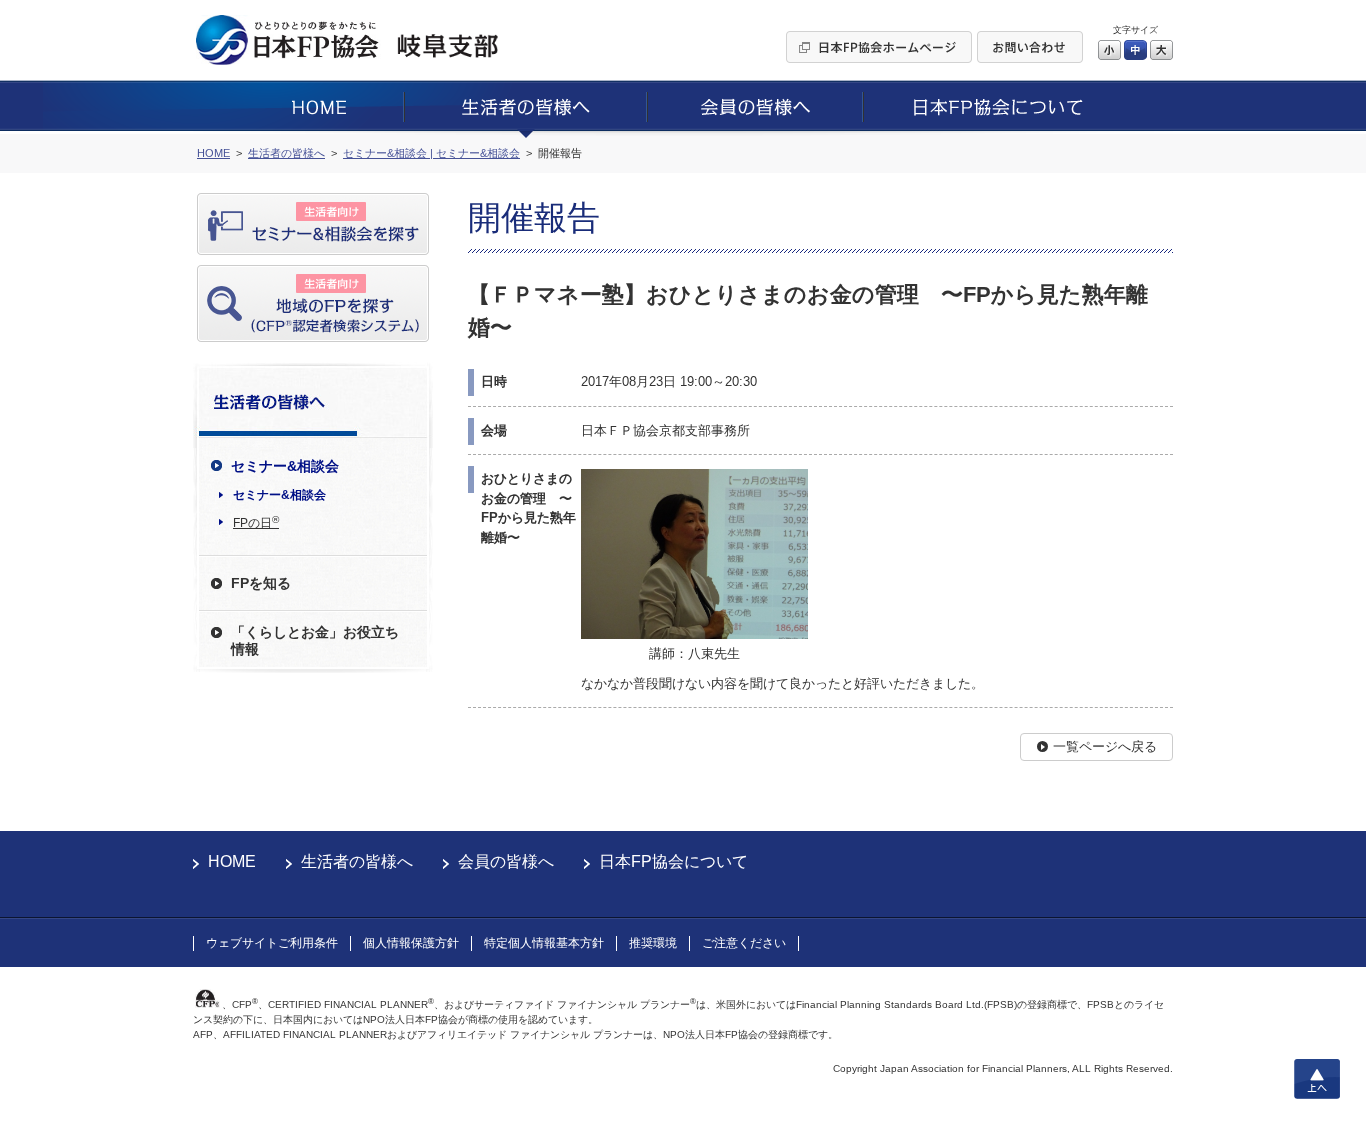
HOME (232, 861)
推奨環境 (653, 943)
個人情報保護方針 (411, 943)
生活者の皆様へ (357, 861)
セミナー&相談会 (279, 495)
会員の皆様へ (506, 861)
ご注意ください (744, 943)
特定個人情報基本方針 (544, 943)
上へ (1317, 1079)
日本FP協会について (673, 861)
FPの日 (256, 522)
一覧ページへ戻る (1105, 746)
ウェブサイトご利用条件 (272, 943)
